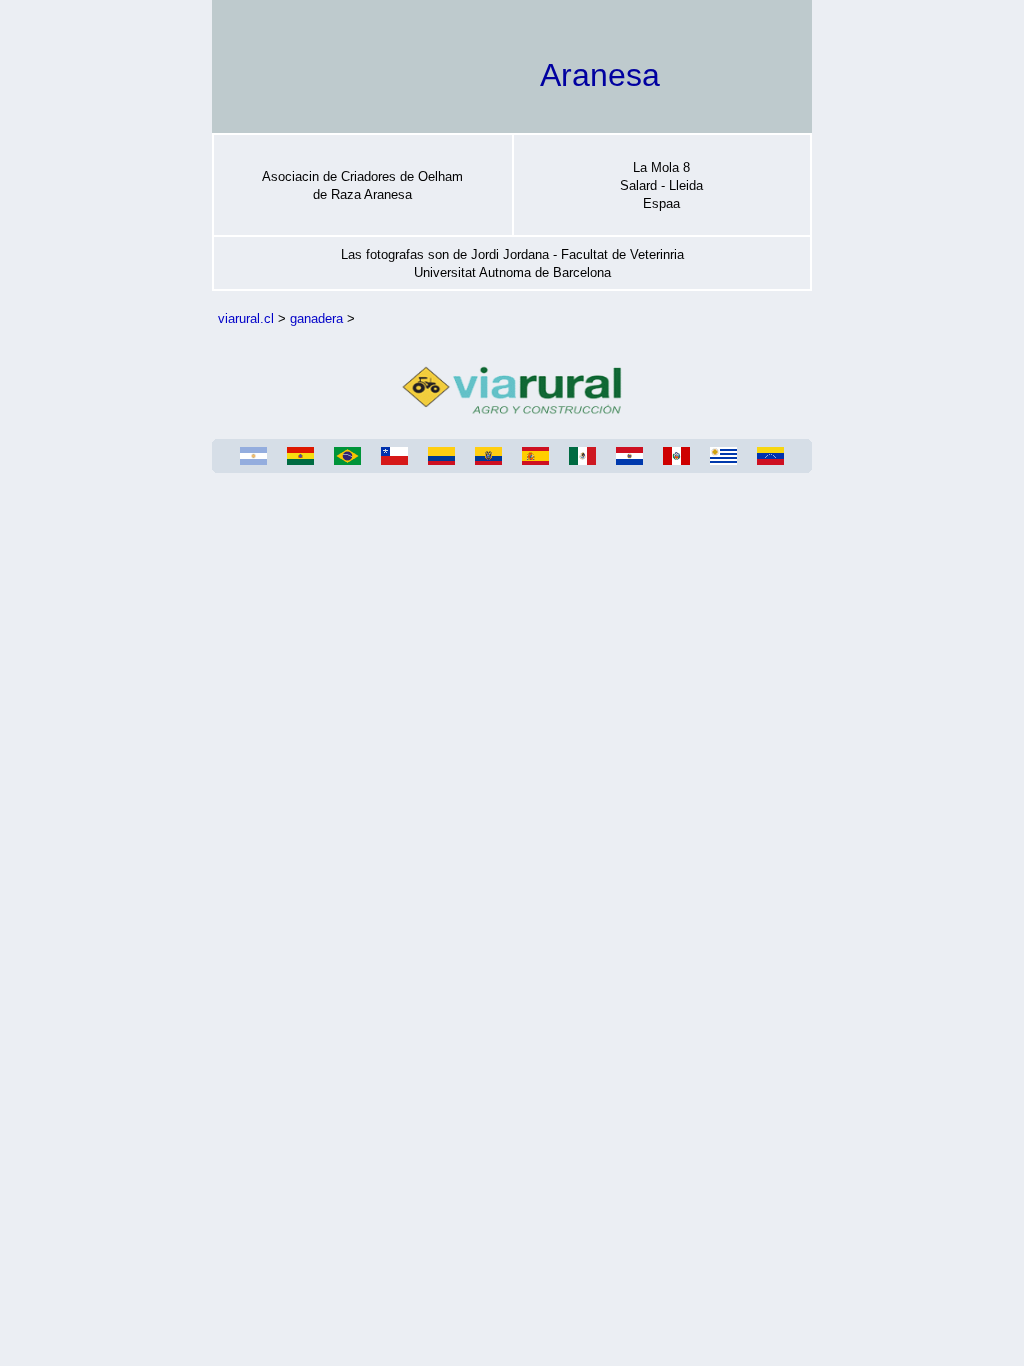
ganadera (316, 318)
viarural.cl (246, 318)
